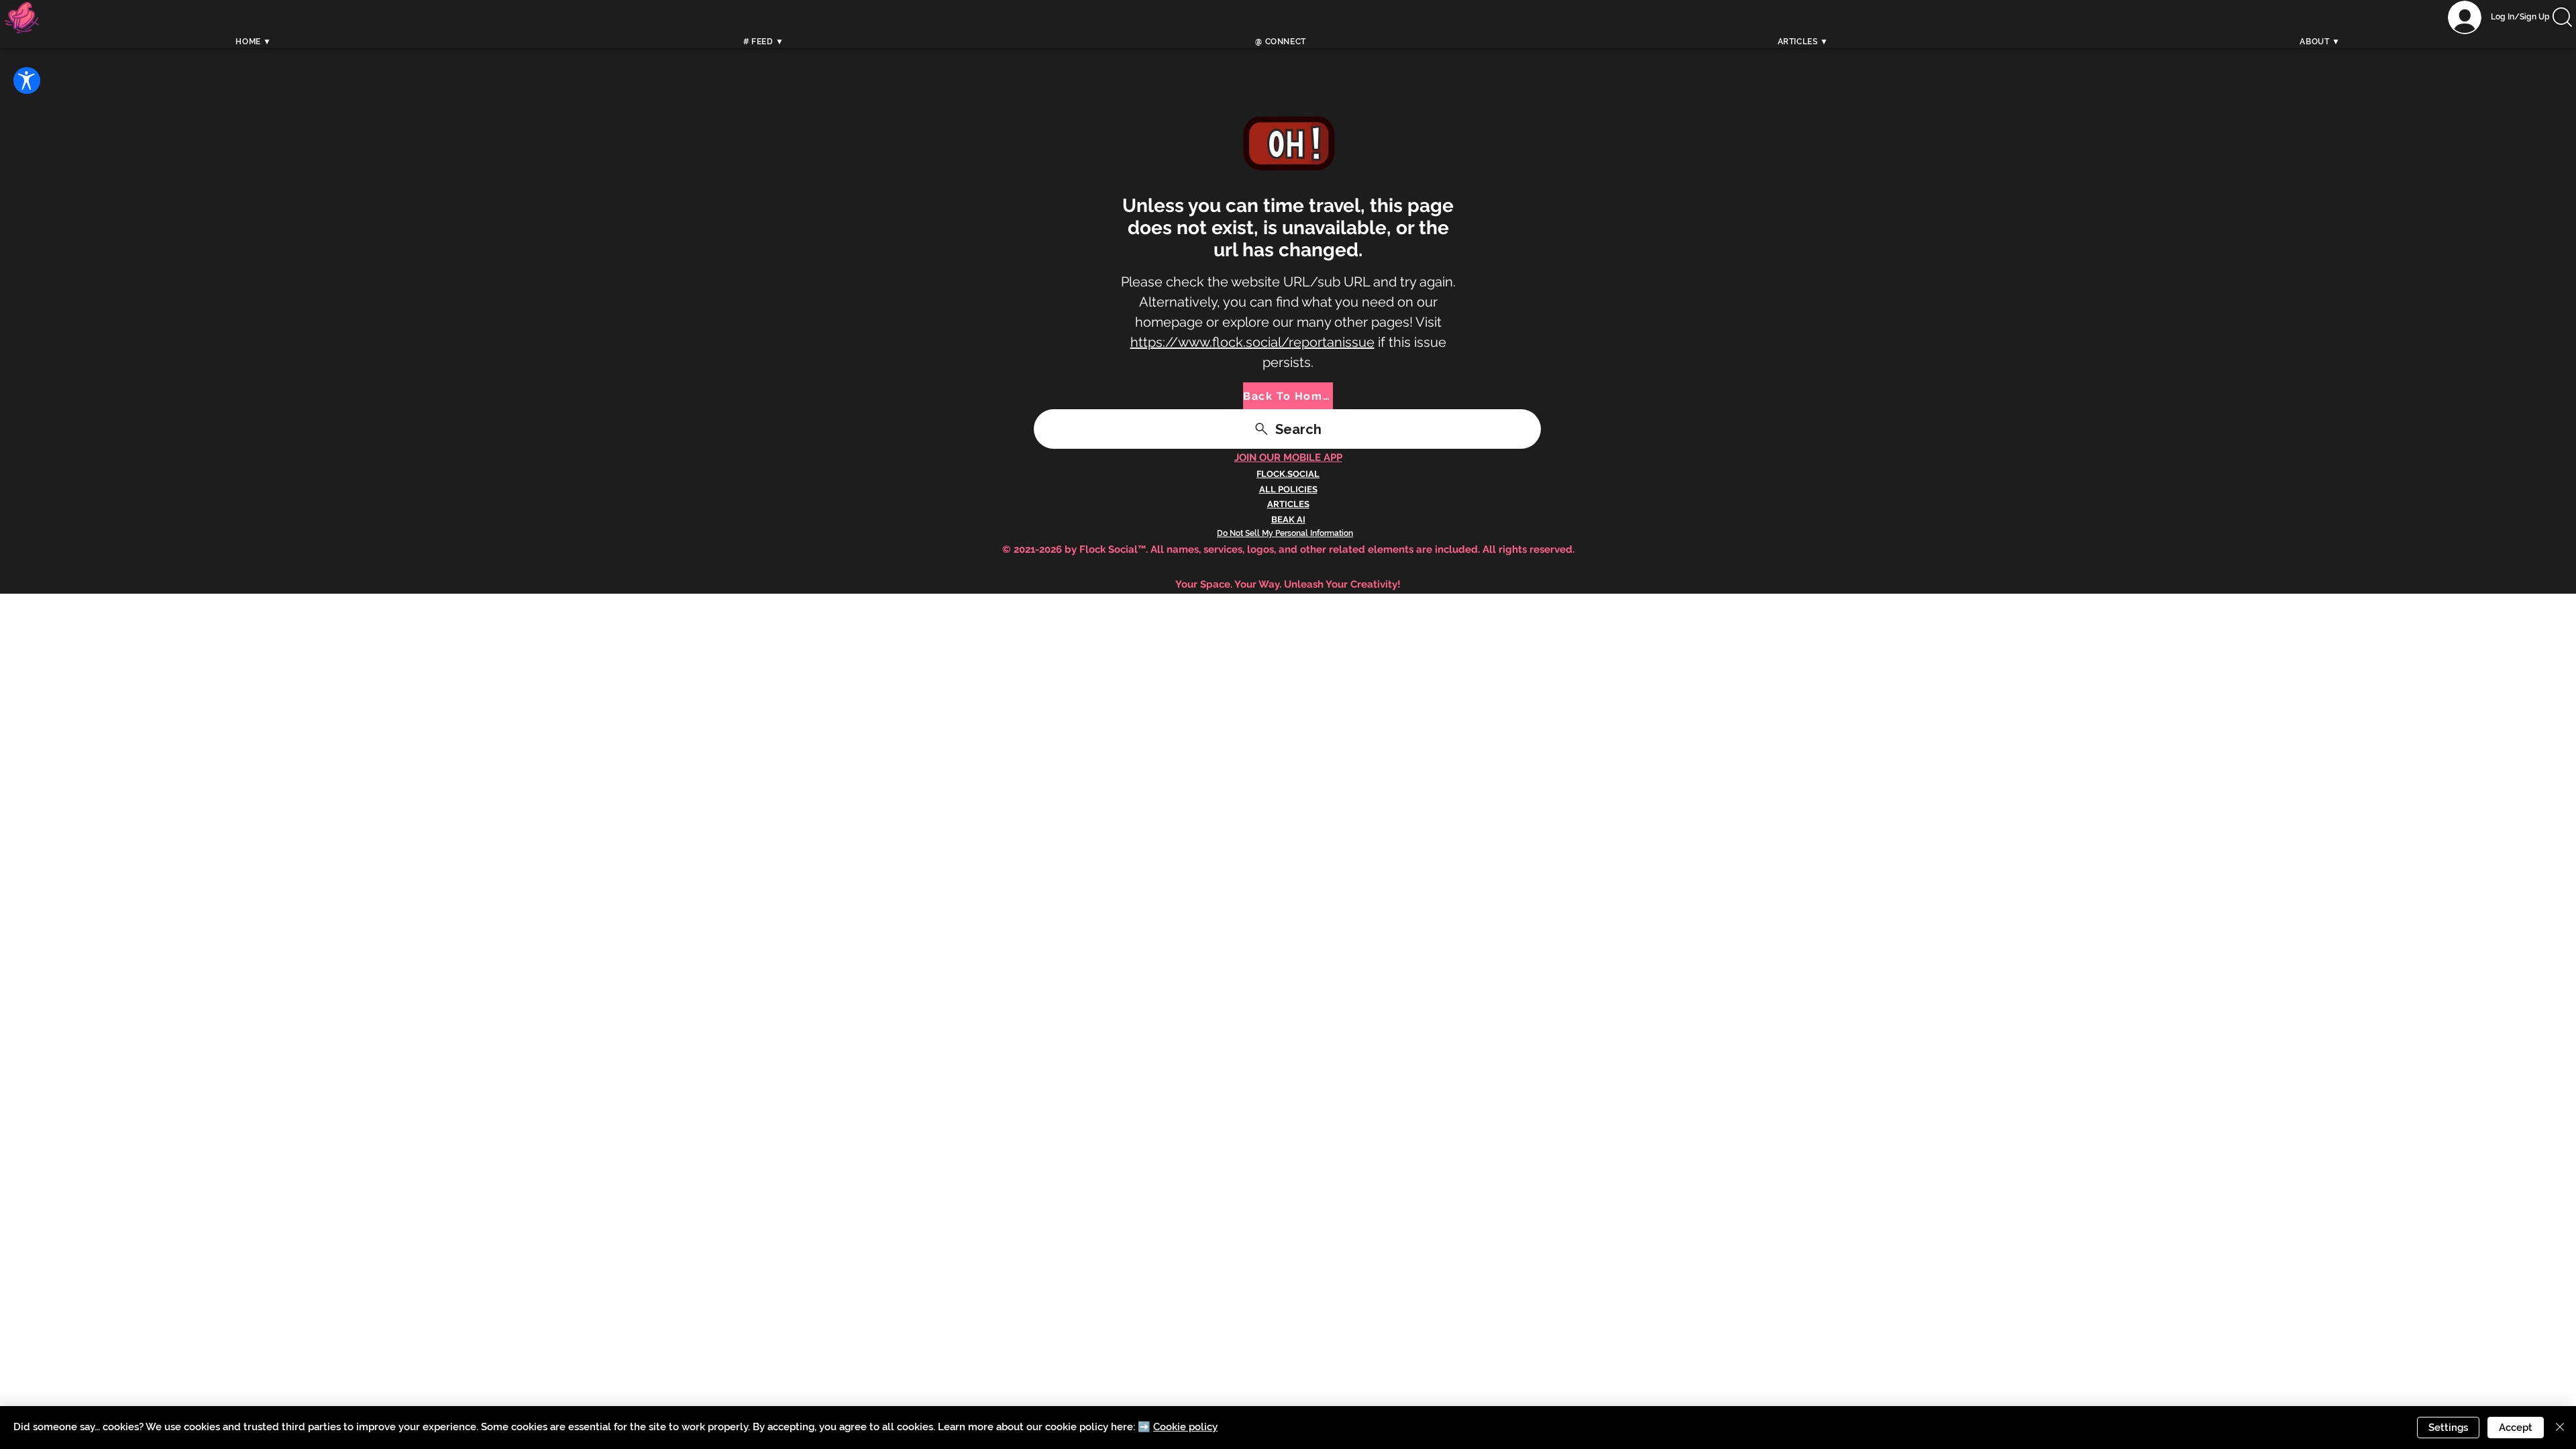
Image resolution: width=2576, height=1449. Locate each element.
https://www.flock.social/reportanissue (1252, 342)
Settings (2448, 1428)
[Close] (2560, 1428)
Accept (2516, 1428)
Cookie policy (1185, 1427)
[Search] (1603, 32)
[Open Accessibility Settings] (27, 80)
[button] (2562, 17)
